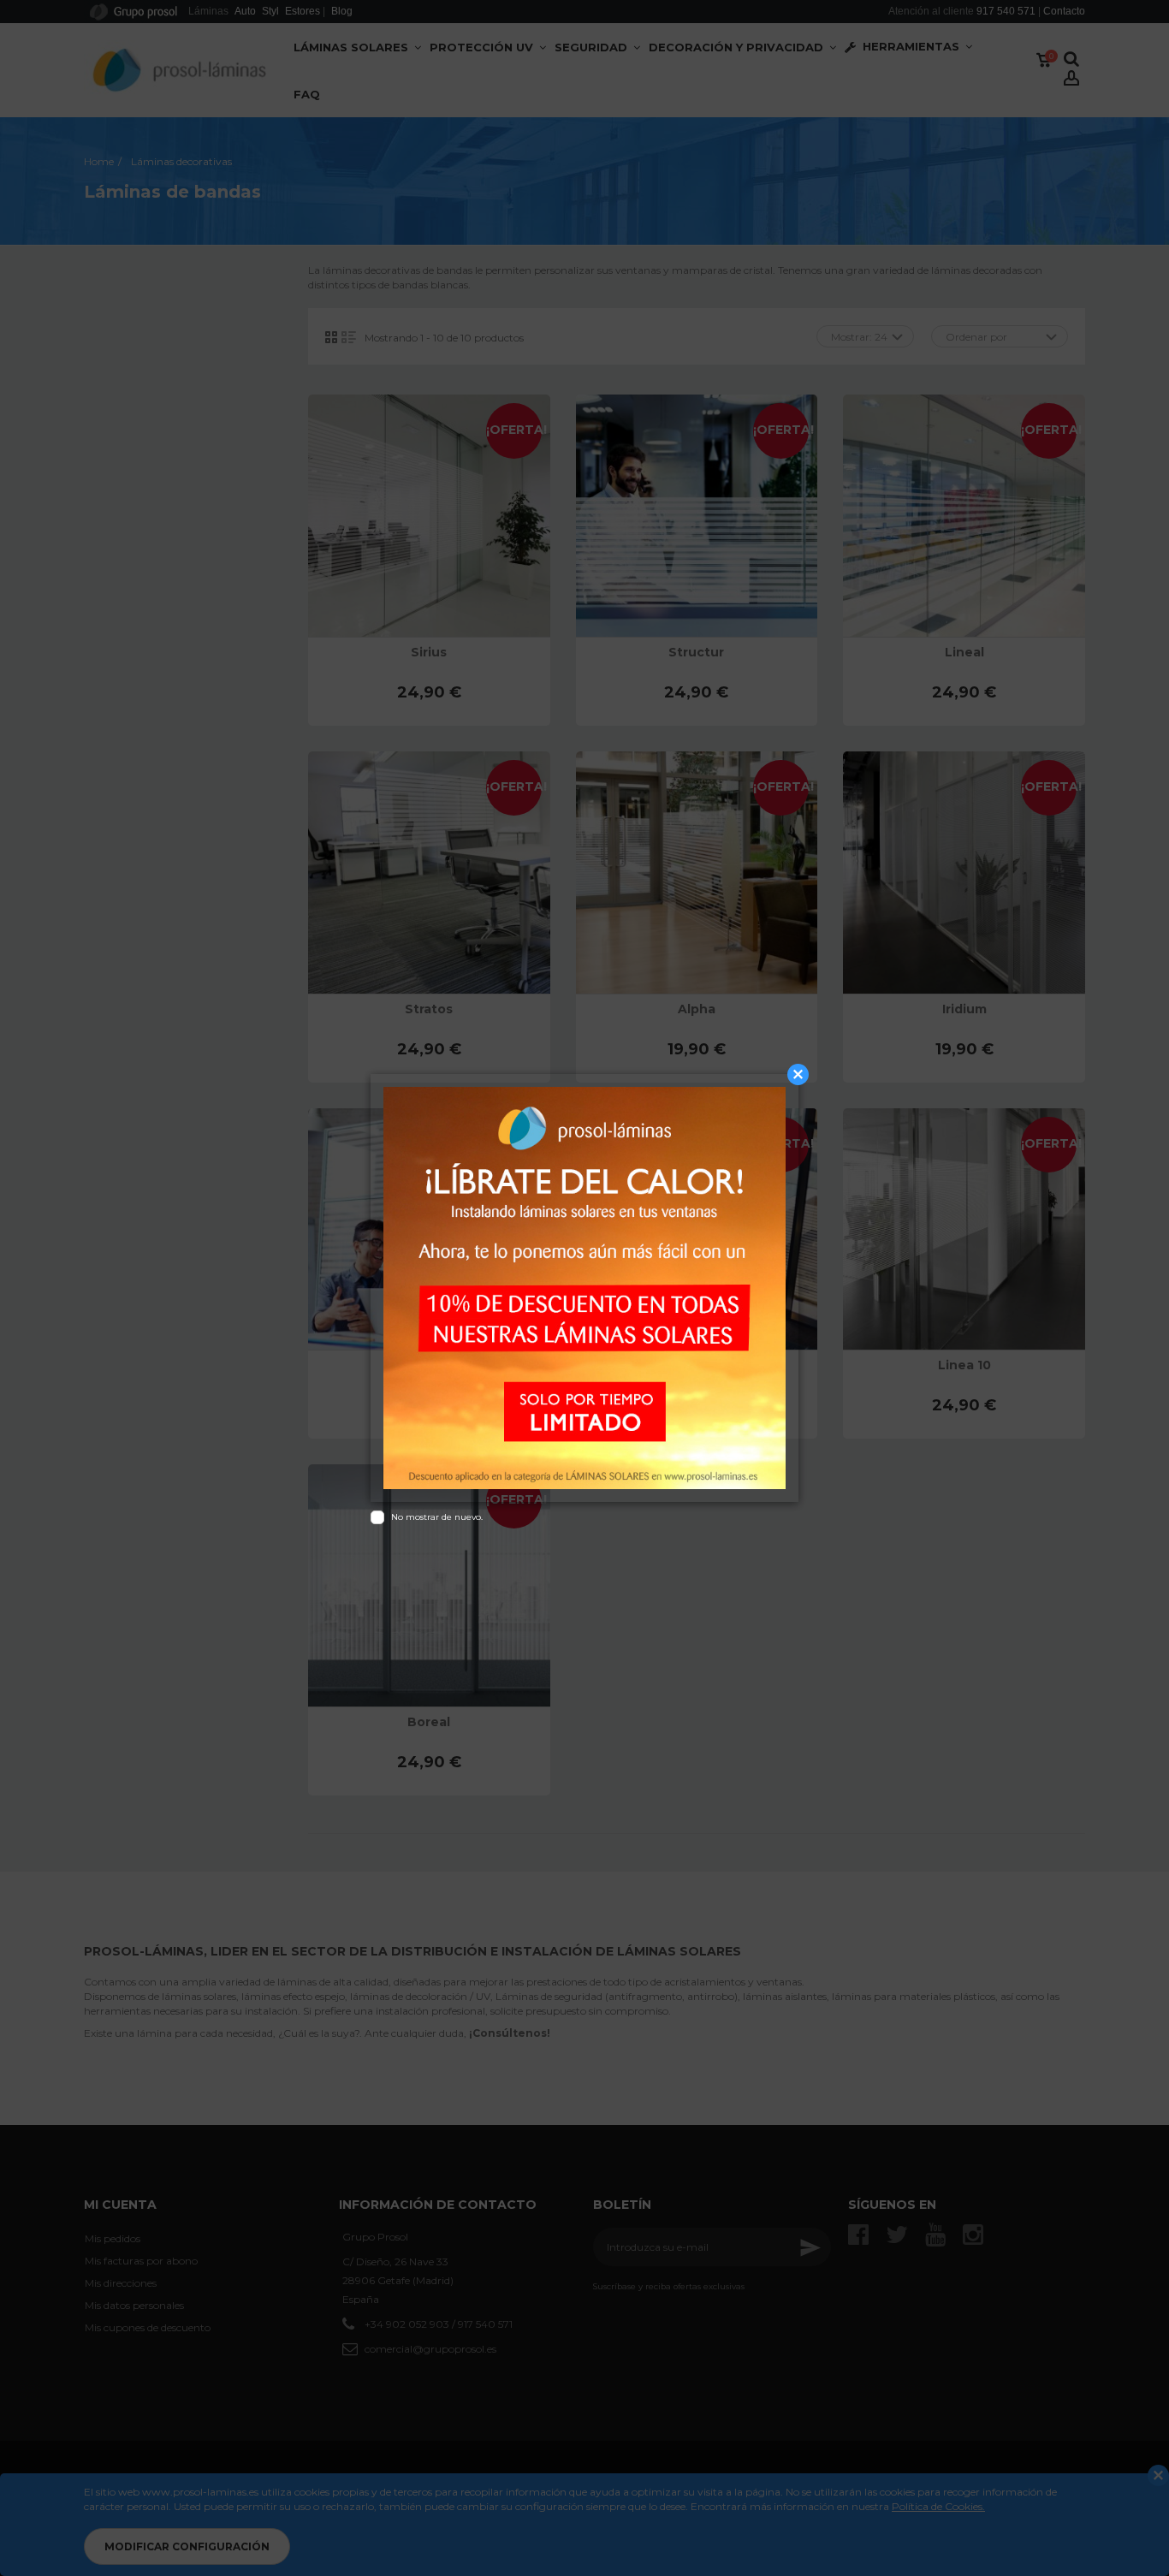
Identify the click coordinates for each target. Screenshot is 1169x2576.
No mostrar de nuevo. (437, 1517)
